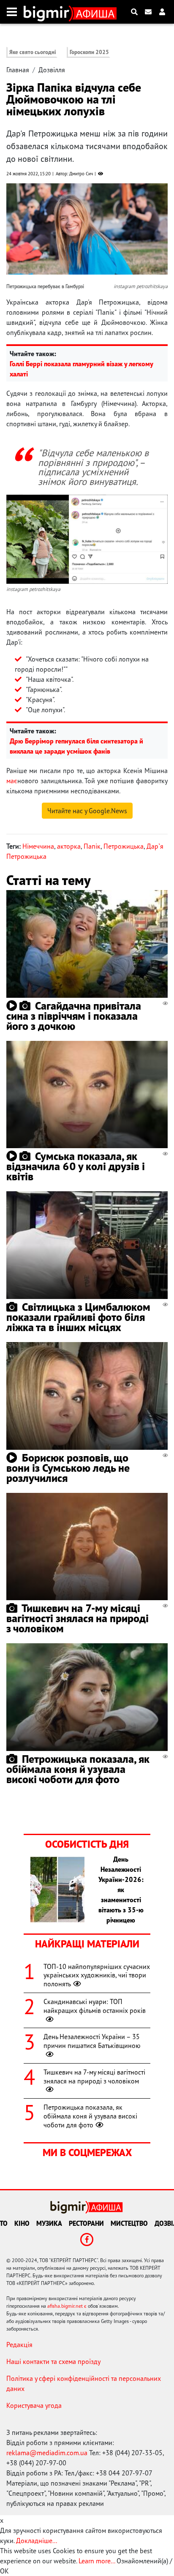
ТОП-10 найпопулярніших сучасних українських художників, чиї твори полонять (97, 1975)
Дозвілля (52, 70)
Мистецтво (129, 2223)
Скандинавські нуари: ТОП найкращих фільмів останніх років (95, 2006)
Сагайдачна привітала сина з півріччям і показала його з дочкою (74, 1016)
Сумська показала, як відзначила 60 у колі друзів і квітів (76, 1166)
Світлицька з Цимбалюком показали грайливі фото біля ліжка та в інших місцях (78, 1317)
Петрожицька (124, 846)
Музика (49, 2223)
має (12, 781)
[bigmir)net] (48, 12)
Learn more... (97, 2561)
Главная (18, 70)
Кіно (22, 2223)
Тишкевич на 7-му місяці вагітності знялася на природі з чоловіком (77, 1618)
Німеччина (38, 846)
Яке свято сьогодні (33, 52)
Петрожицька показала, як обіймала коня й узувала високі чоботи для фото (78, 1769)
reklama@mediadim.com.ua (47, 2453)
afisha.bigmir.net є (67, 2306)
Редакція (19, 2345)
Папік (92, 846)
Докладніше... (37, 2541)
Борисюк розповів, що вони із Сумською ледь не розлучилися (68, 1468)
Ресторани (86, 2223)
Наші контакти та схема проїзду (53, 2361)
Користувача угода (34, 2405)
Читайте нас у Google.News (87, 811)
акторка (69, 846)
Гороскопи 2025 (89, 52)
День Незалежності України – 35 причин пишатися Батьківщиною (92, 2041)
